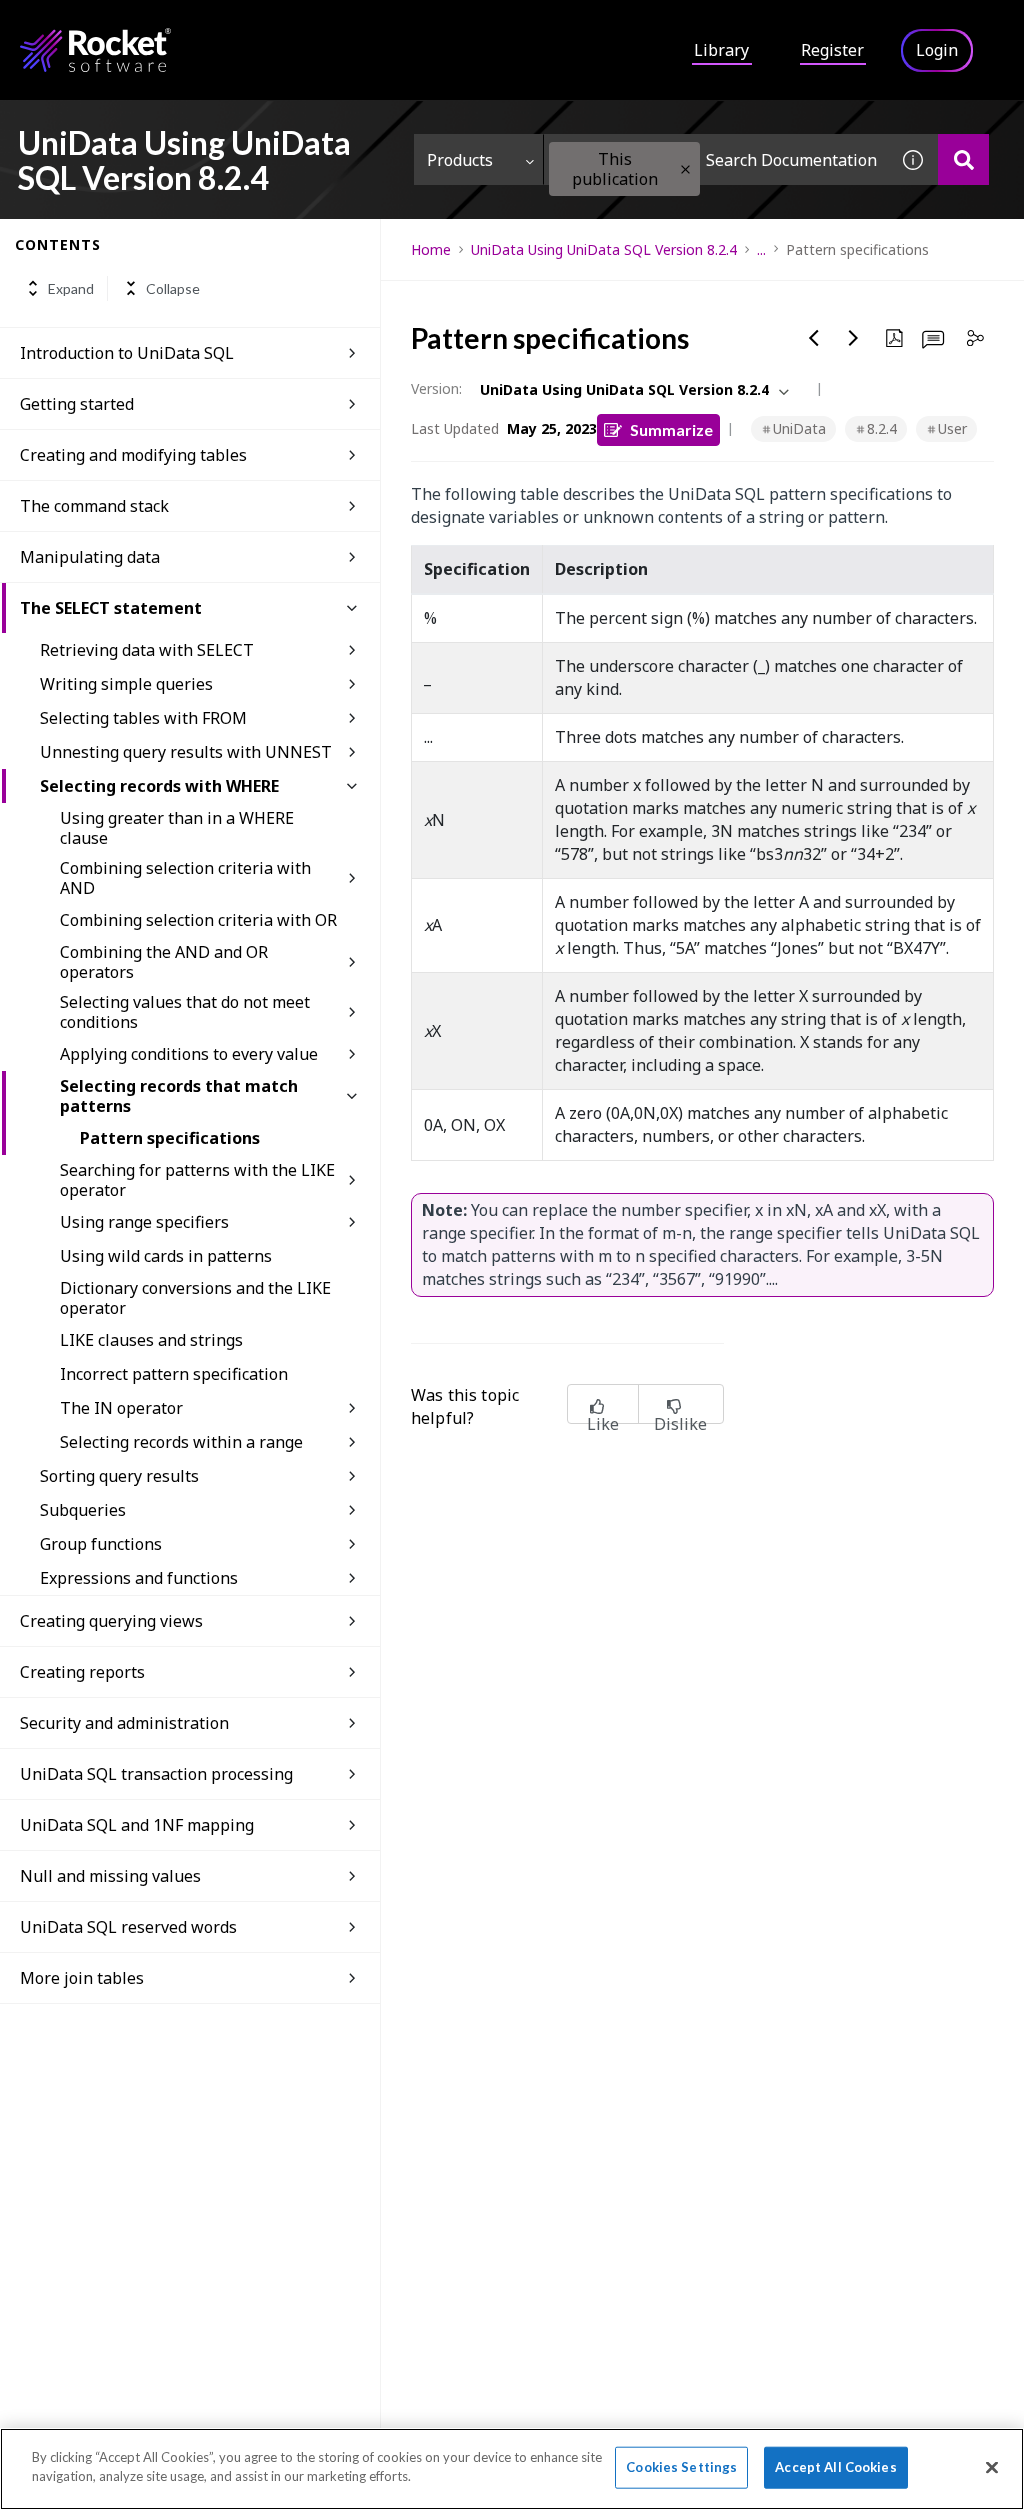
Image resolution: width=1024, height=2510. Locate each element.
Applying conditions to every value (189, 1054)
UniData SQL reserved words (128, 1927)
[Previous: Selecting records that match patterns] (814, 338)
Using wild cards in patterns (166, 1256)
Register (832, 50)
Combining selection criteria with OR (198, 920)
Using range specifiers (144, 1222)
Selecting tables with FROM (143, 718)
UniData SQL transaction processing (156, 1774)
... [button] (761, 249)
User (952, 428)
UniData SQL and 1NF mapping (137, 1825)
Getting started (77, 404)
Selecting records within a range (181, 1442)
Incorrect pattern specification (174, 1374)
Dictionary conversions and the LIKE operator (195, 1298)
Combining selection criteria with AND (185, 878)
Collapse (173, 288)
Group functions (101, 1544)
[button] (685, 169)
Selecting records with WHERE (159, 786)
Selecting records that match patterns (179, 1096)
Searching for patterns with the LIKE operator (197, 1180)
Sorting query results (119, 1476)
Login (937, 50)
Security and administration (124, 1723)
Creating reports (82, 1672)
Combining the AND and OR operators (164, 962)
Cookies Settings (681, 2467)
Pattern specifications (170, 1138)
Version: (436, 388)
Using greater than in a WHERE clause (177, 828)
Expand (71, 288)
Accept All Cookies (835, 2467)
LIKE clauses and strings (151, 1340)
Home (431, 249)
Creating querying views (111, 1621)
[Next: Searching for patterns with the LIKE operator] (854, 338)
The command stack (94, 506)
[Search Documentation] (963, 159)
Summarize (671, 429)
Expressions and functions (139, 1578)
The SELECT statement (111, 608)
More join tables (82, 1978)
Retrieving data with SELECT (147, 650)
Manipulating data (90, 557)
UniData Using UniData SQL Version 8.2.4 (604, 249)
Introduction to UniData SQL (127, 353)
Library (721, 50)
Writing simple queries (126, 684)
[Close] (992, 2467)
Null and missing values (110, 1876)
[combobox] (716, 159)
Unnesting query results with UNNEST (186, 752)
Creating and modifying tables (133, 455)
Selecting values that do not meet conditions (185, 1012)
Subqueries (83, 1510)
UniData (799, 428)
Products (460, 160)
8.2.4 (882, 428)
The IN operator (121, 1408)
